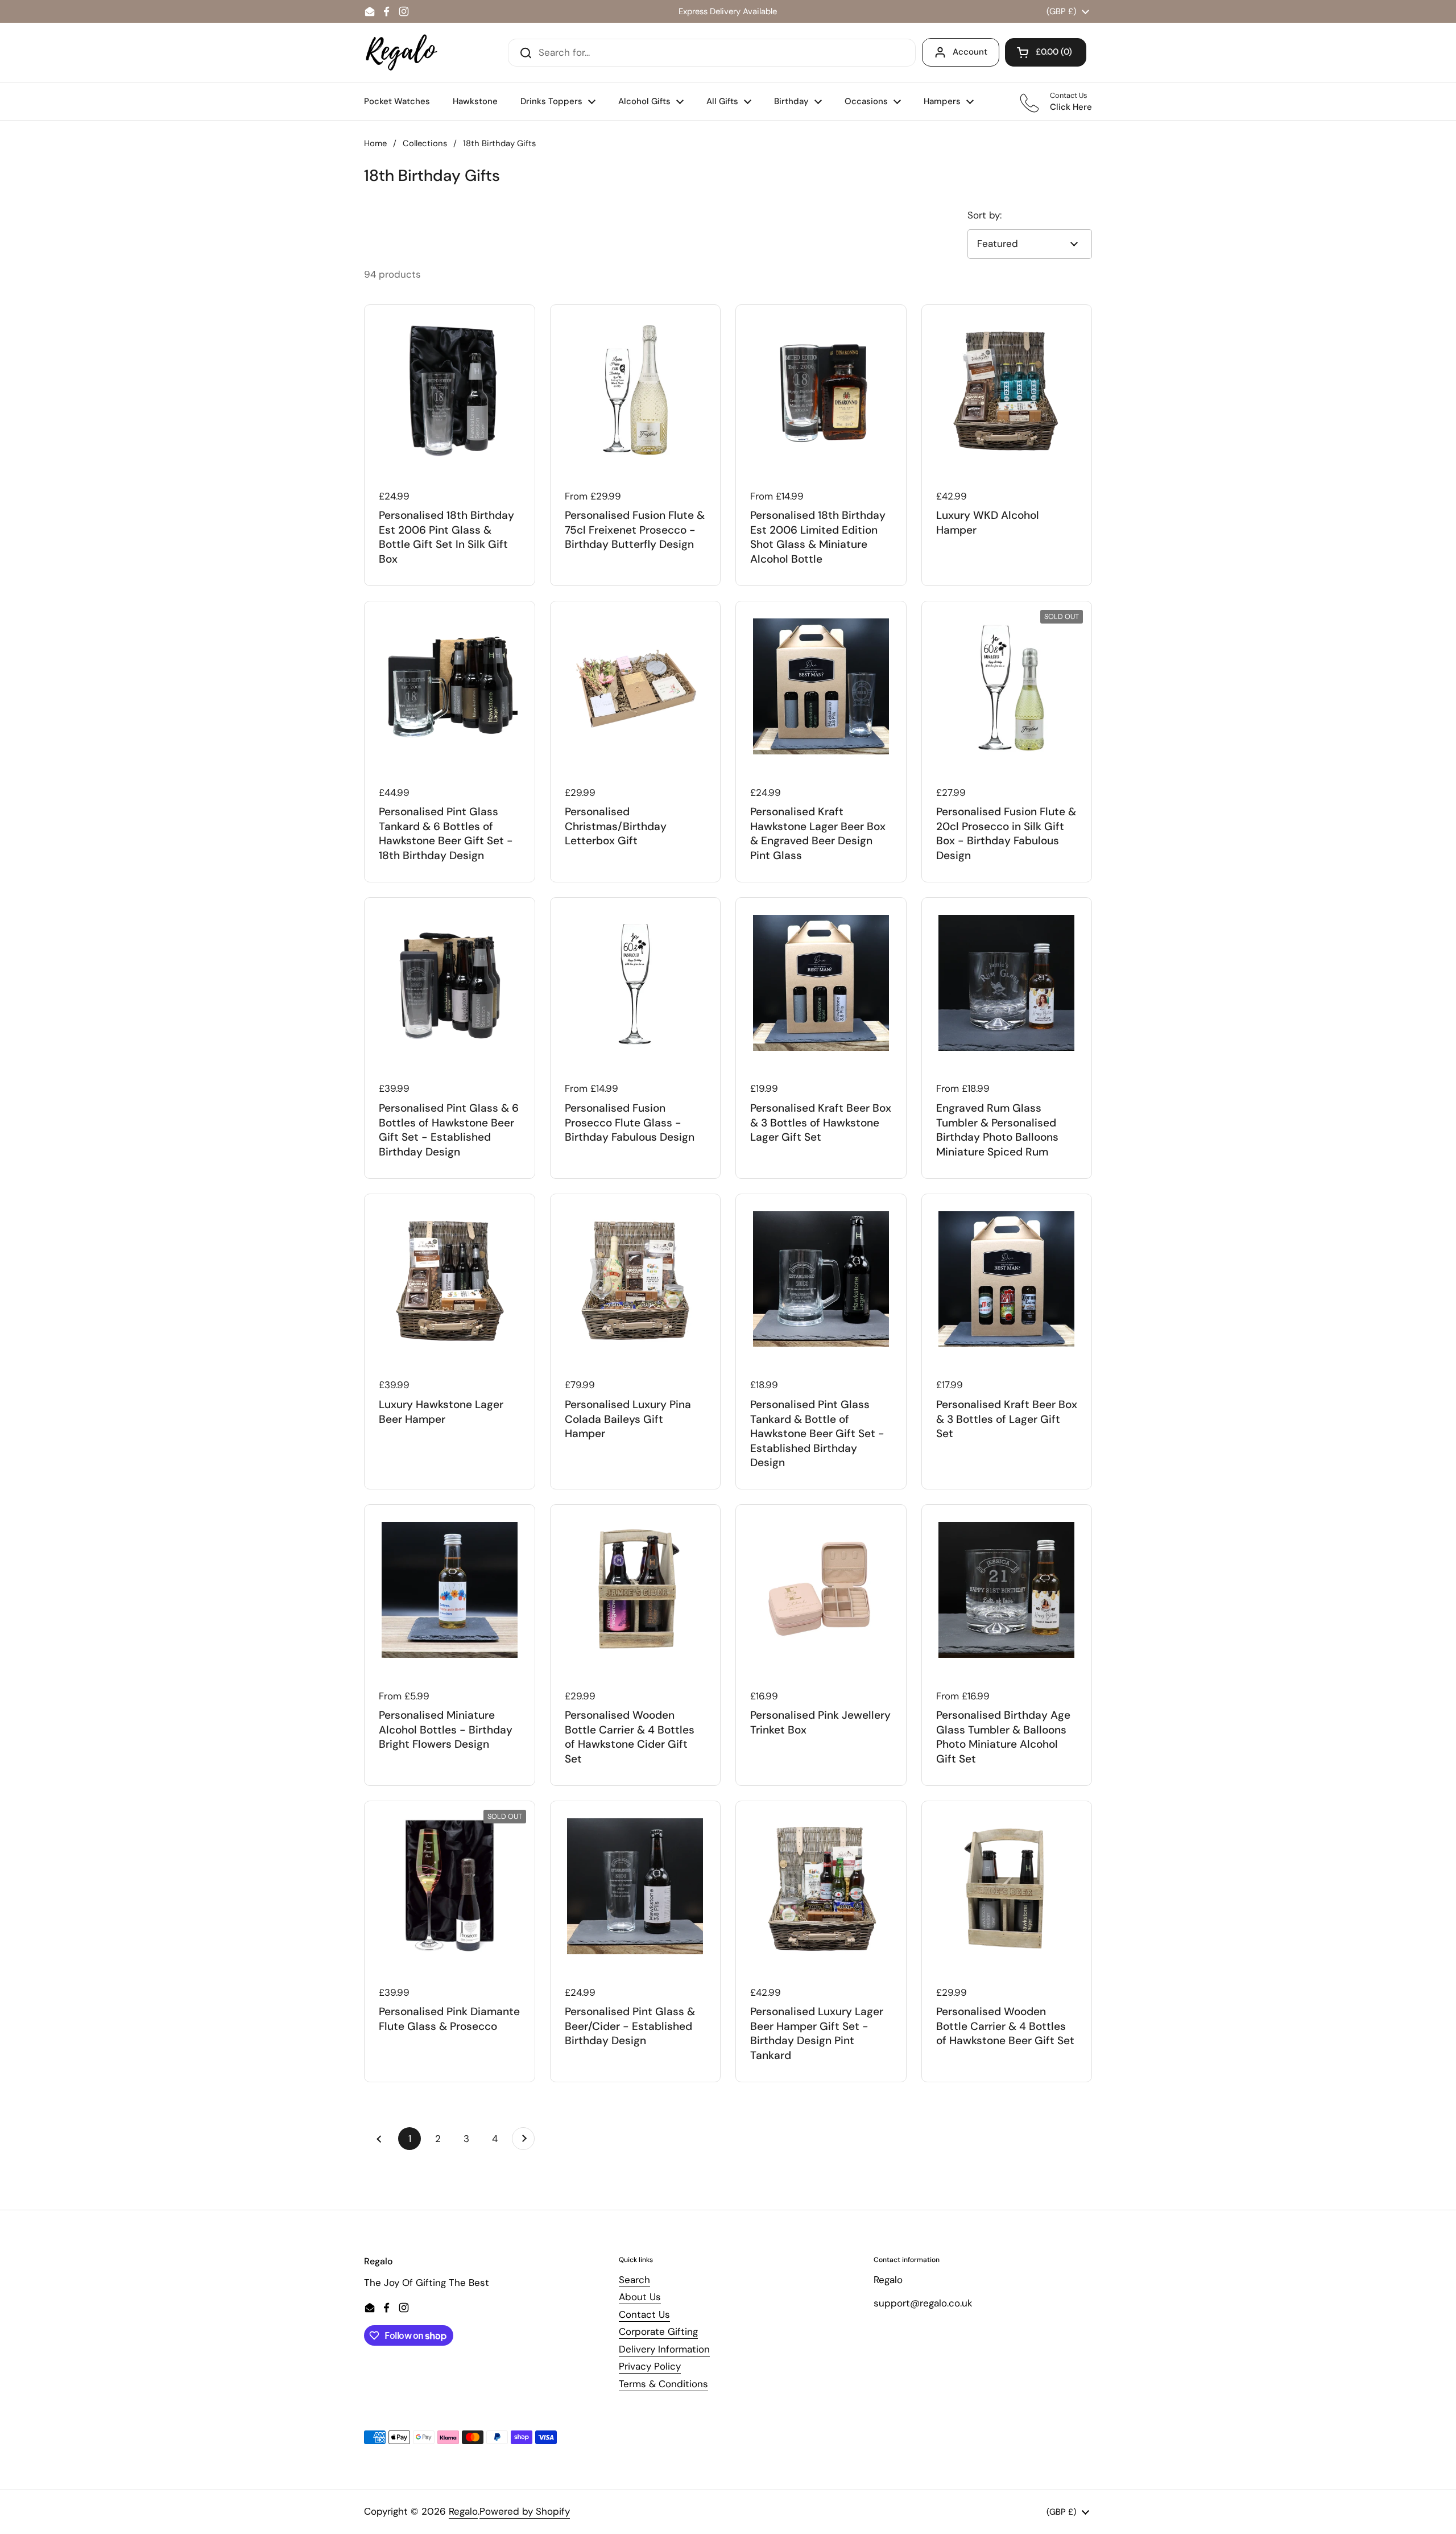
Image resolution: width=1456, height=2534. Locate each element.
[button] (1046, 52)
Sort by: (985, 215)
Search (634, 2280)
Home (375, 143)
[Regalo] (402, 53)
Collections (425, 143)
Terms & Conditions (663, 2384)
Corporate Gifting (658, 2331)
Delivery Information (664, 2349)
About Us (640, 2297)
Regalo (463, 2511)
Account (970, 52)
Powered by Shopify (525, 2511)
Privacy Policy (650, 2366)
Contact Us (644, 2314)
